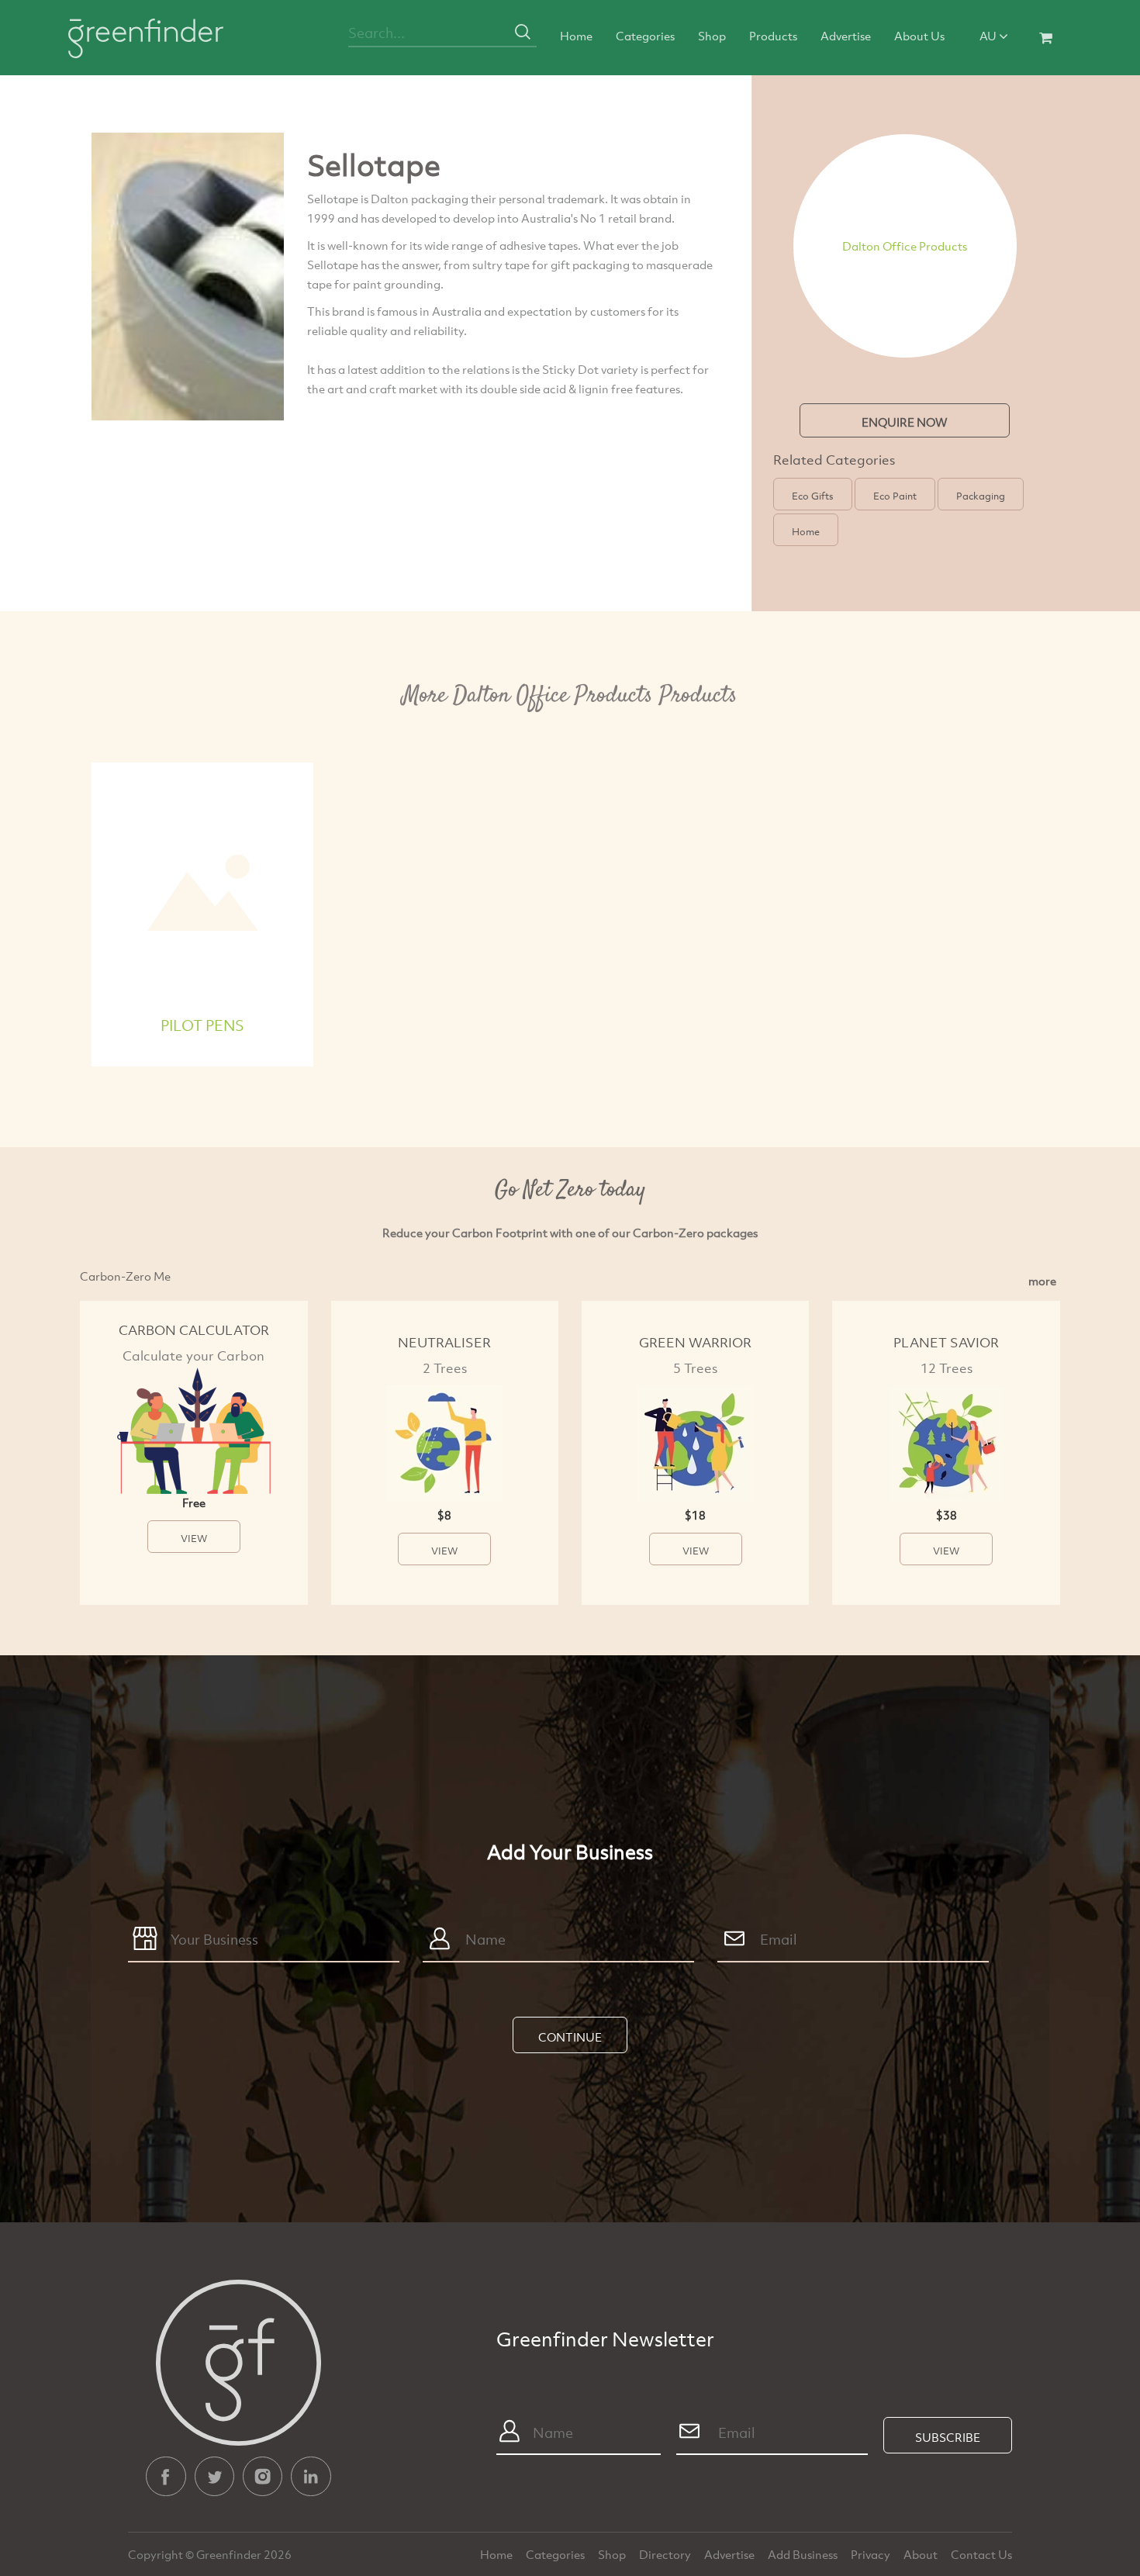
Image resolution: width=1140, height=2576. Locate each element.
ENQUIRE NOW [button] (905, 422)
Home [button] (806, 531)
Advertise (846, 36)
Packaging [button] (981, 496)
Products (773, 36)
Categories (645, 36)
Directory (666, 2554)
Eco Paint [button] (895, 496)
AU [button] (989, 36)
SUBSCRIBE (948, 2437)
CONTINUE (570, 2037)
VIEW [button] (194, 1538)
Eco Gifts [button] (813, 496)
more (1042, 1281)
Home (576, 36)
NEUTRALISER (444, 1342)
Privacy (872, 2554)
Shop (712, 36)
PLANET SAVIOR (946, 1342)
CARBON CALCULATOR (194, 1330)
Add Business (804, 2554)
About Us (919, 36)
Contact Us (981, 2554)
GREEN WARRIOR (695, 1342)
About (922, 2554)
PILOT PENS (202, 1025)
